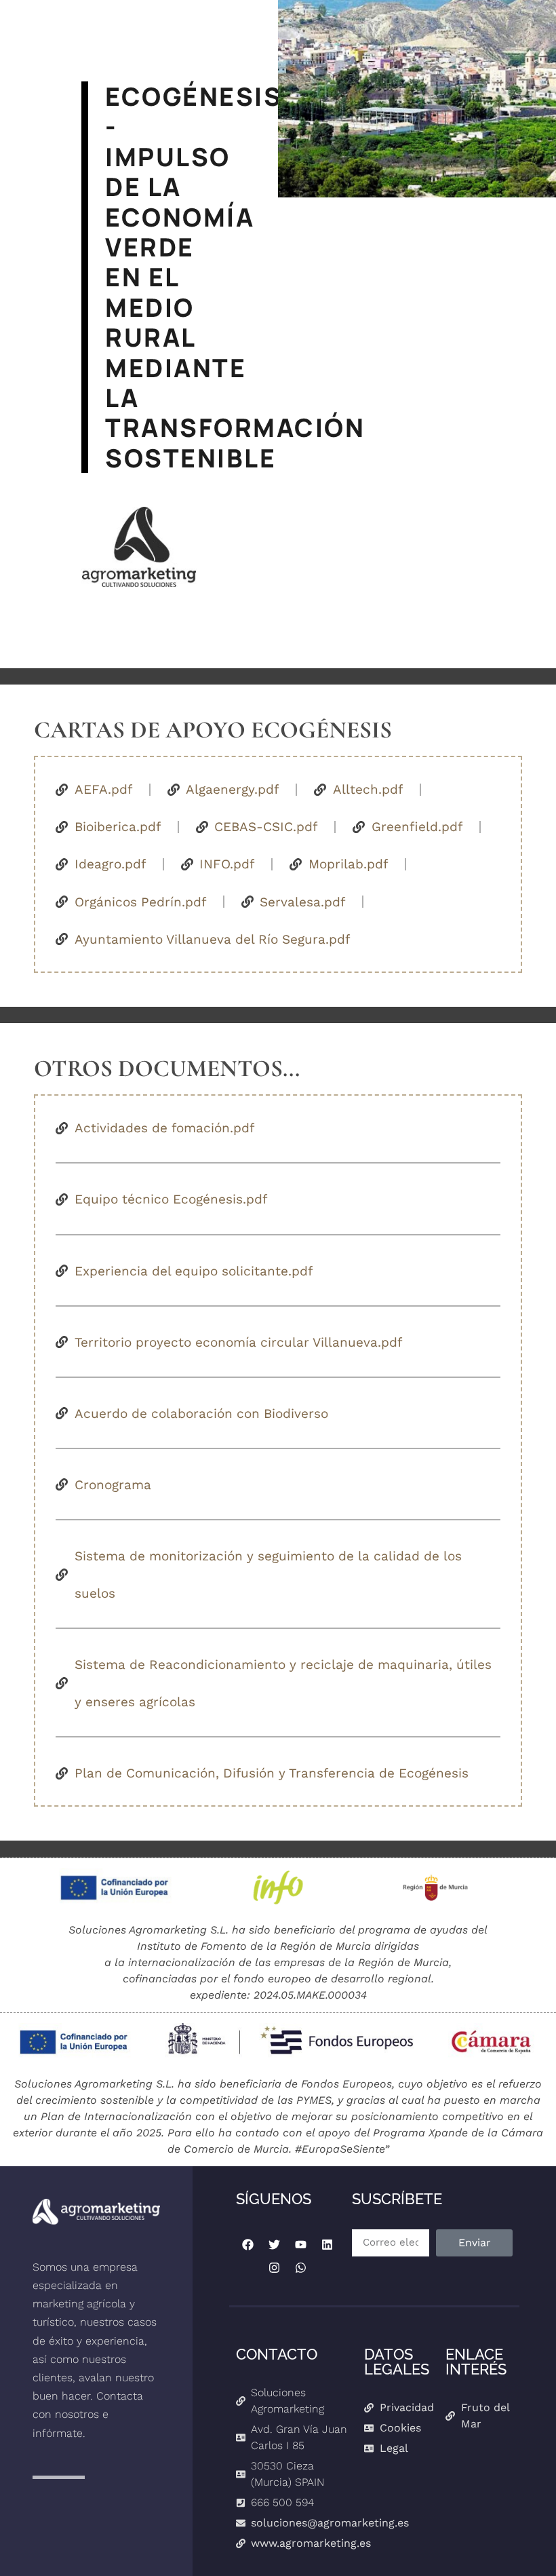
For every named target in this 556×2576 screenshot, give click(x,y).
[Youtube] (300, 2245)
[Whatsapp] (300, 2268)
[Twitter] (274, 2245)
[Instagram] (274, 2268)
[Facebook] (247, 2245)
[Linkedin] (327, 2245)
